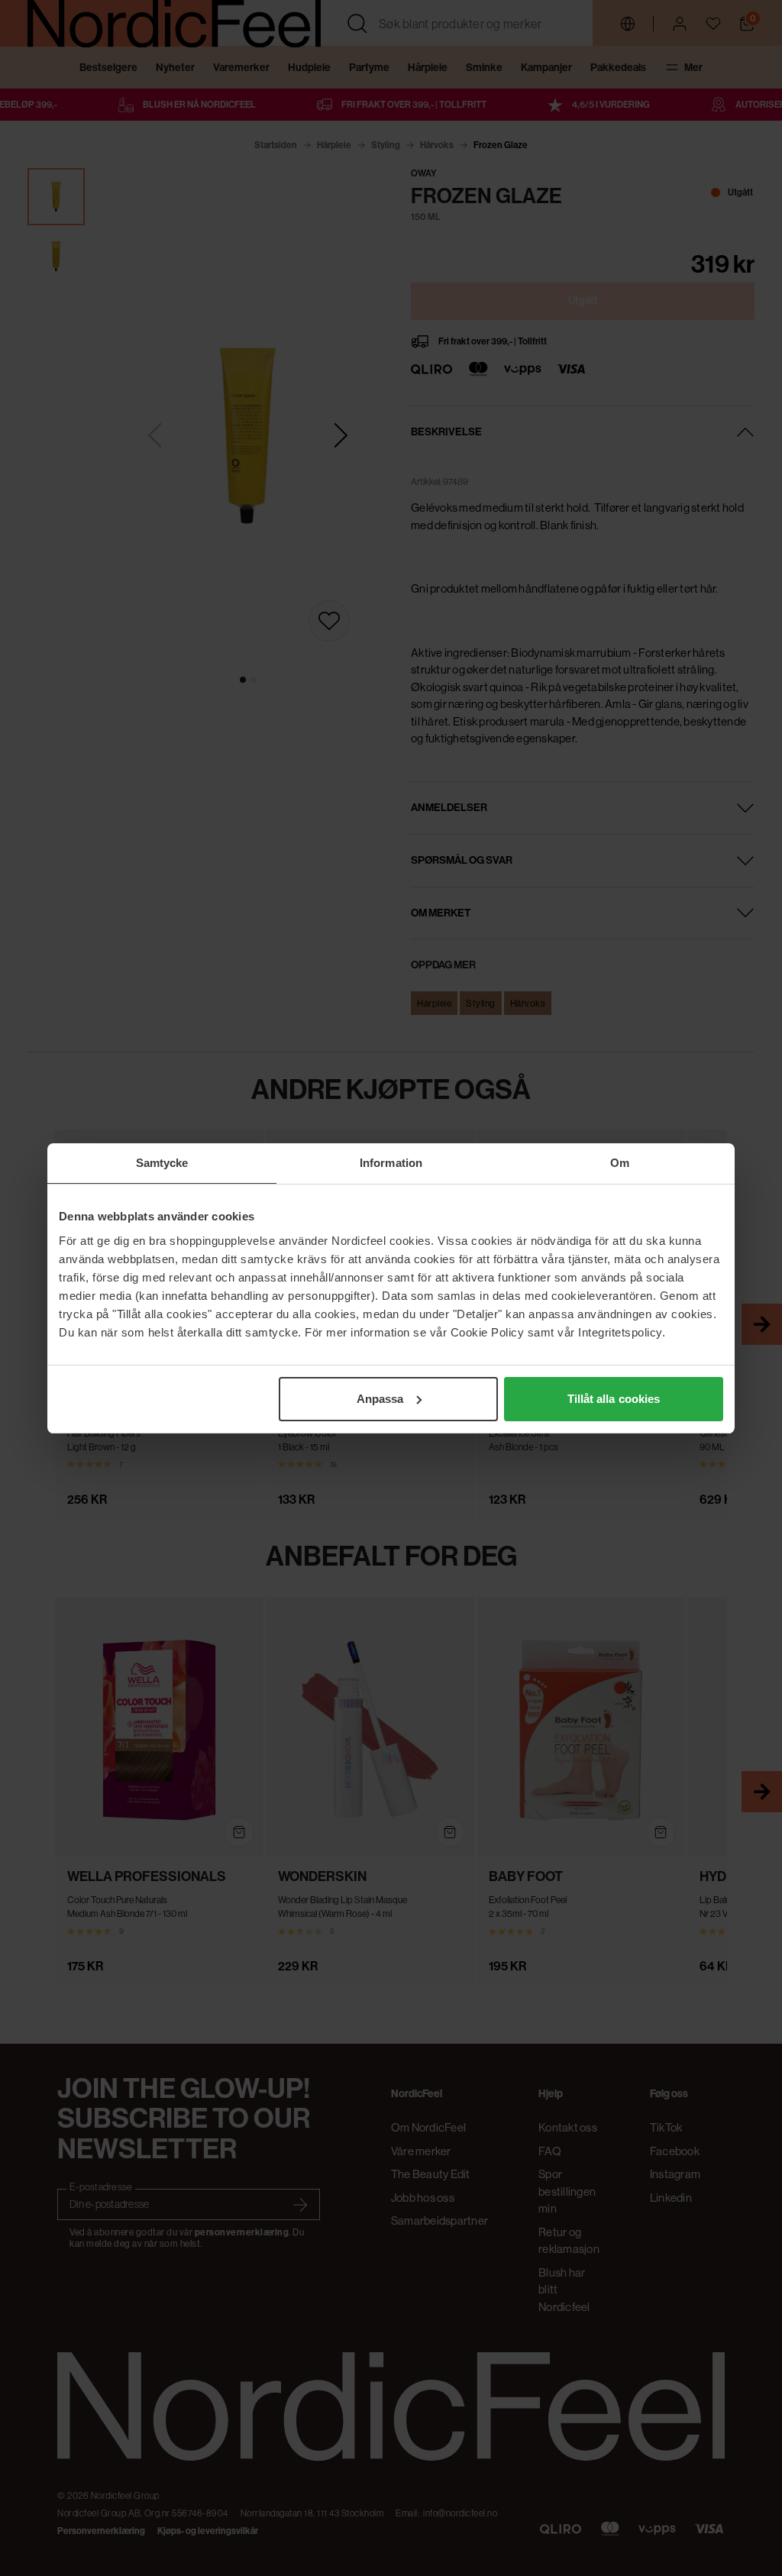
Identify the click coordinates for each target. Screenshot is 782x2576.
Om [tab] (620, 1163)
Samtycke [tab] (162, 1163)
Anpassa (380, 1399)
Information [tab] (391, 1163)
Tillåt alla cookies (614, 1399)
